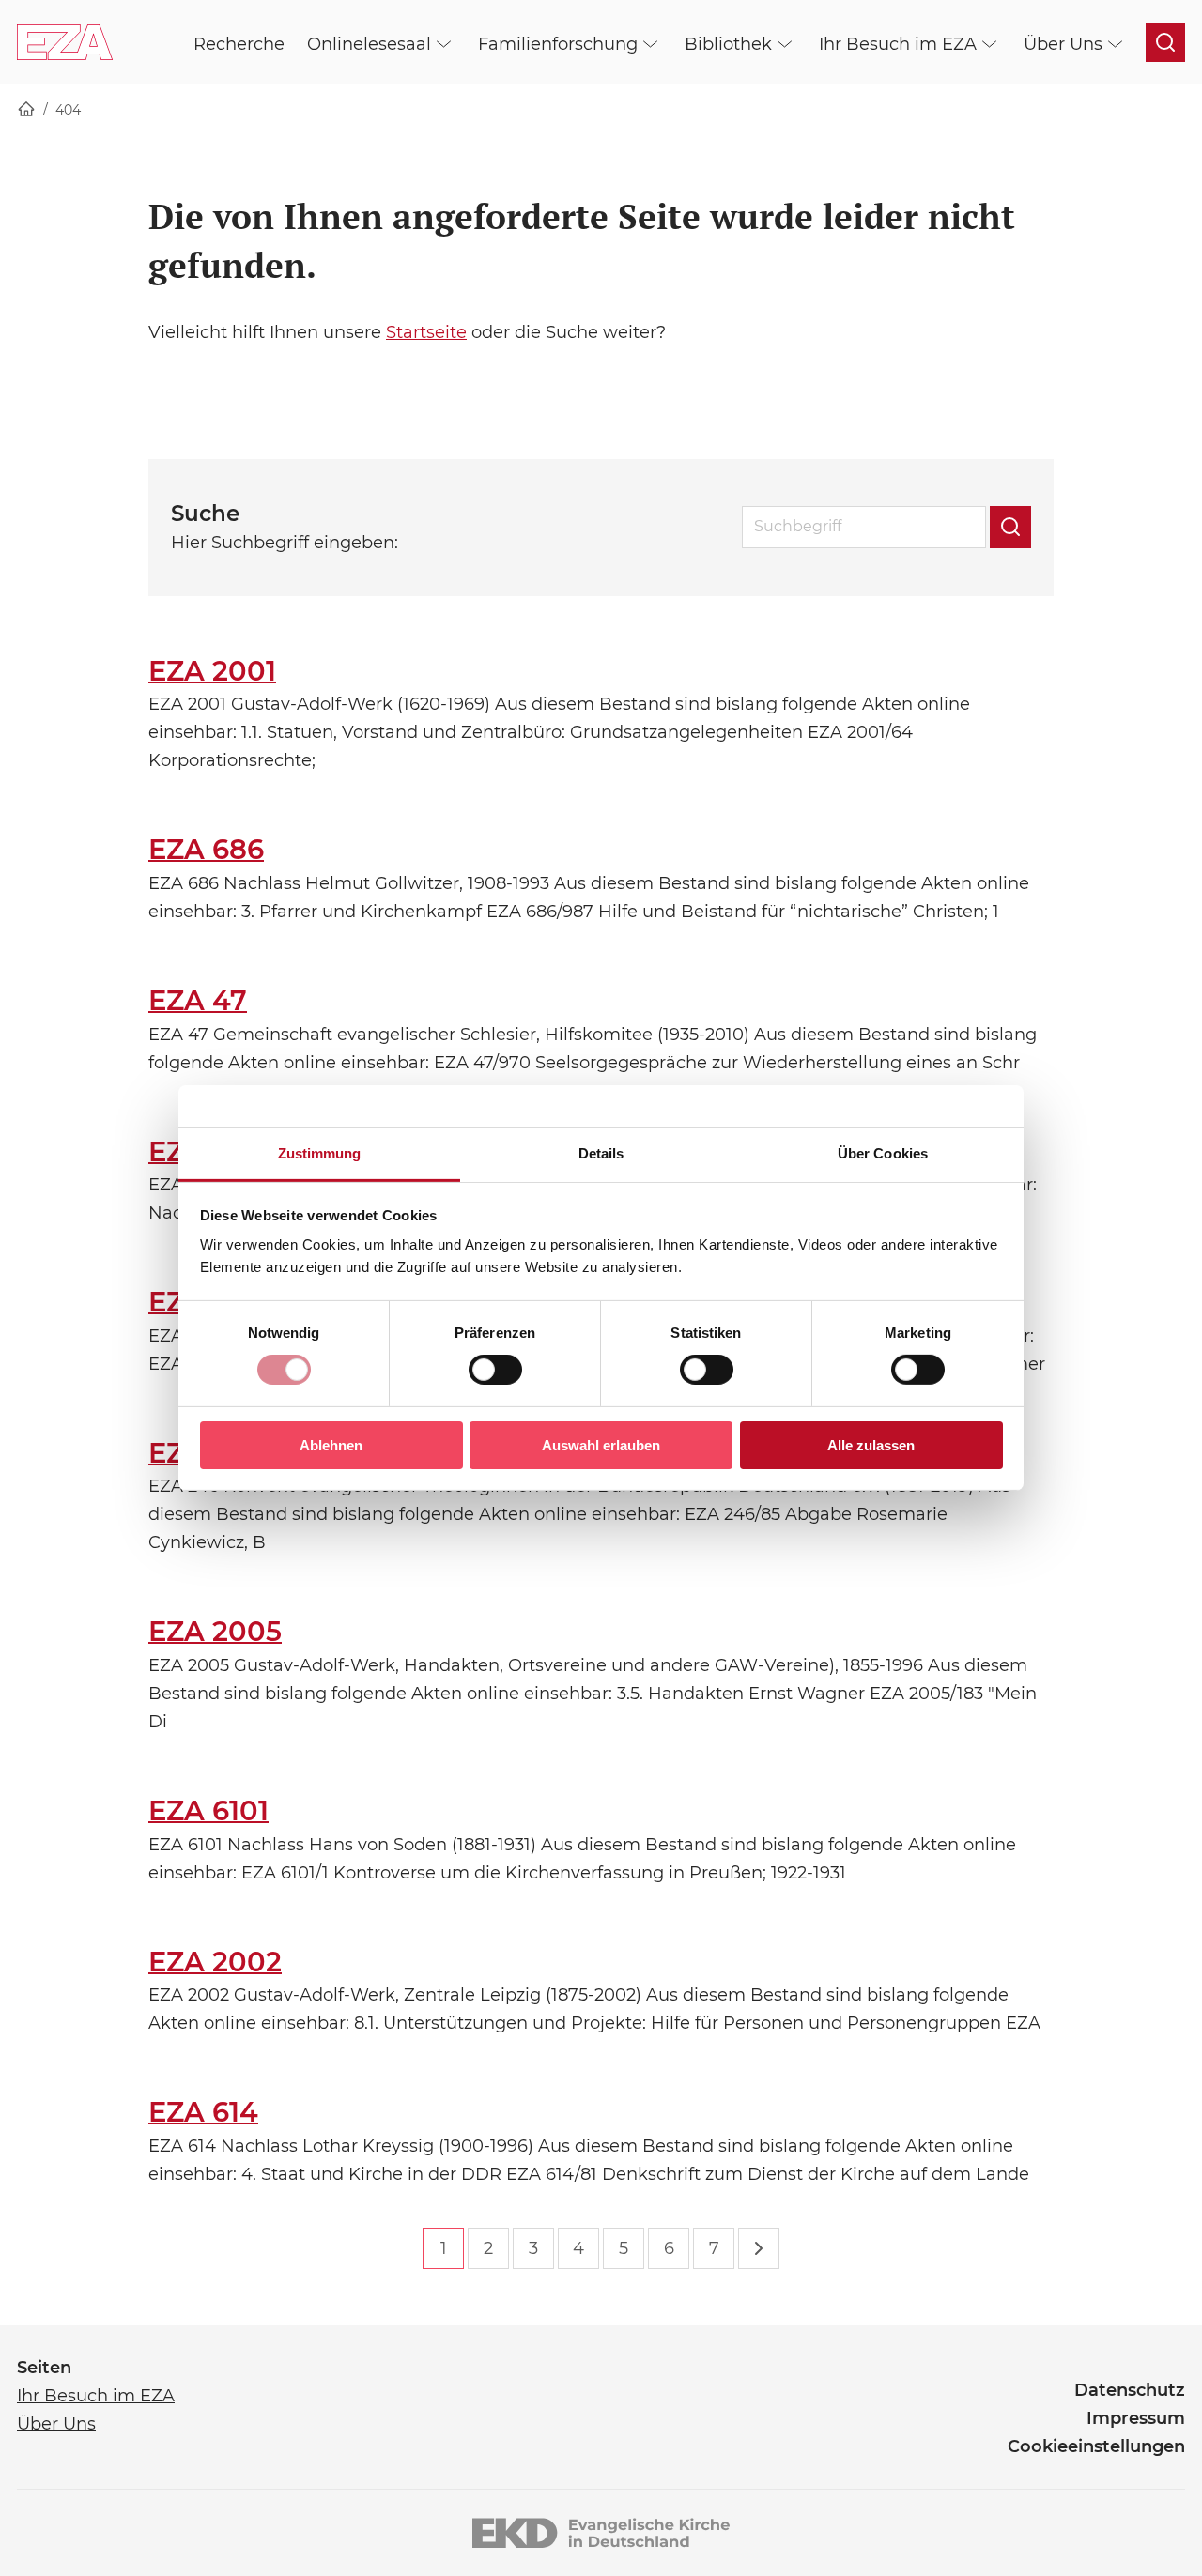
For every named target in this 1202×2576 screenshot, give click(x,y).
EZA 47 (198, 1000)
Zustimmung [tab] (320, 1153)
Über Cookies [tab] (883, 1153)
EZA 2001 (212, 671)
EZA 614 (203, 2112)
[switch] (495, 1370)
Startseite (426, 332)
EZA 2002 (215, 1962)
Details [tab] (601, 1153)
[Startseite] (26, 110)
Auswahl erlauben (601, 1445)
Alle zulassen (871, 1445)
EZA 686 (206, 849)
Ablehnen (331, 1445)
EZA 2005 (215, 1631)
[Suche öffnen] (1165, 42)
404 (68, 110)
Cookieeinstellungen (1096, 2446)
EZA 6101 (208, 1810)
